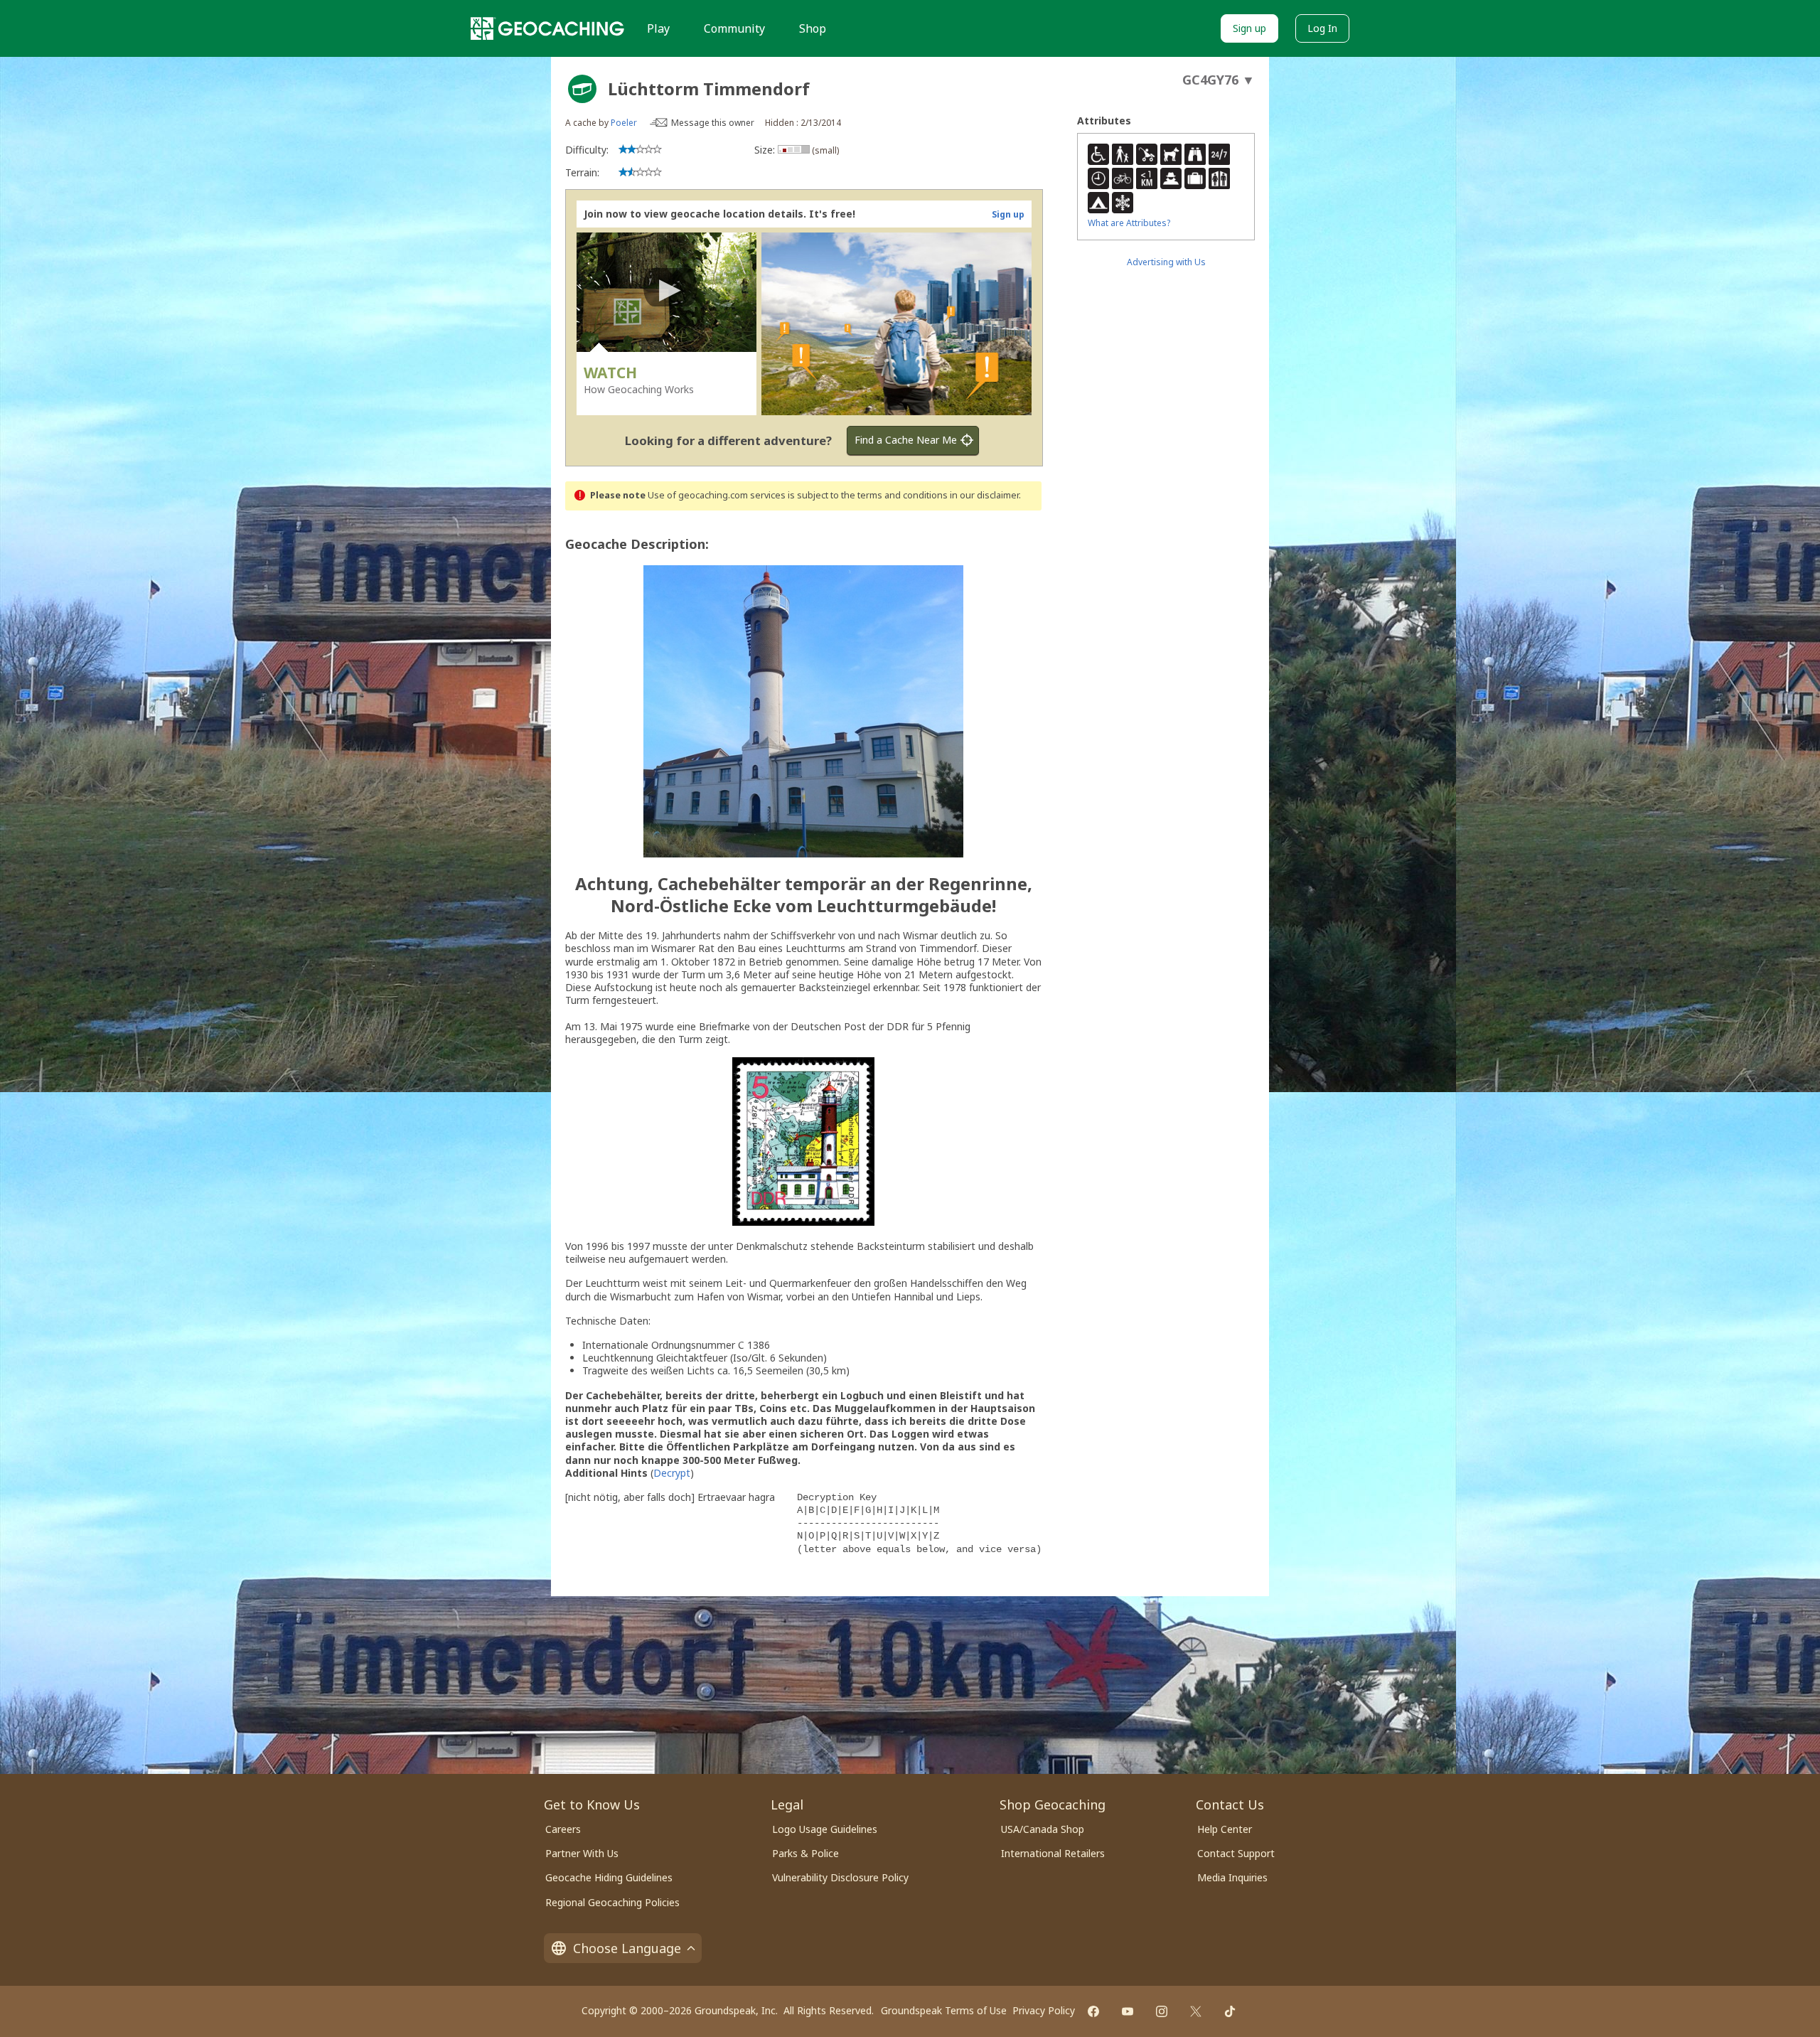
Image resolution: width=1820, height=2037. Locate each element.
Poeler (624, 123)
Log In (1322, 28)
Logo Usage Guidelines (825, 1829)
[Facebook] (1093, 2011)
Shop (813, 28)
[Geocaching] (547, 28)
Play (658, 28)
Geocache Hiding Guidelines (609, 1877)
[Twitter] (1196, 2011)
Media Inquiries (1232, 1877)
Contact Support (1236, 1853)
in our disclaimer (984, 495)
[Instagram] (1162, 2011)
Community (734, 28)
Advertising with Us (1166, 262)
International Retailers (1053, 1853)
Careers (563, 1829)
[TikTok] (1230, 2011)
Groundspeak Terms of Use (944, 2010)
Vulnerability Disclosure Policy (840, 1877)
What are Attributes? (1129, 223)
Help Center (1225, 1829)
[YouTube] (1128, 2011)
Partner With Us (582, 1853)
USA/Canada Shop (1043, 1829)
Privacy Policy (1044, 2010)
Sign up (1249, 28)
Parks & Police (805, 1853)
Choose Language (627, 1948)
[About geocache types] (582, 89)
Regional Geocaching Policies (612, 1902)
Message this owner (713, 123)
